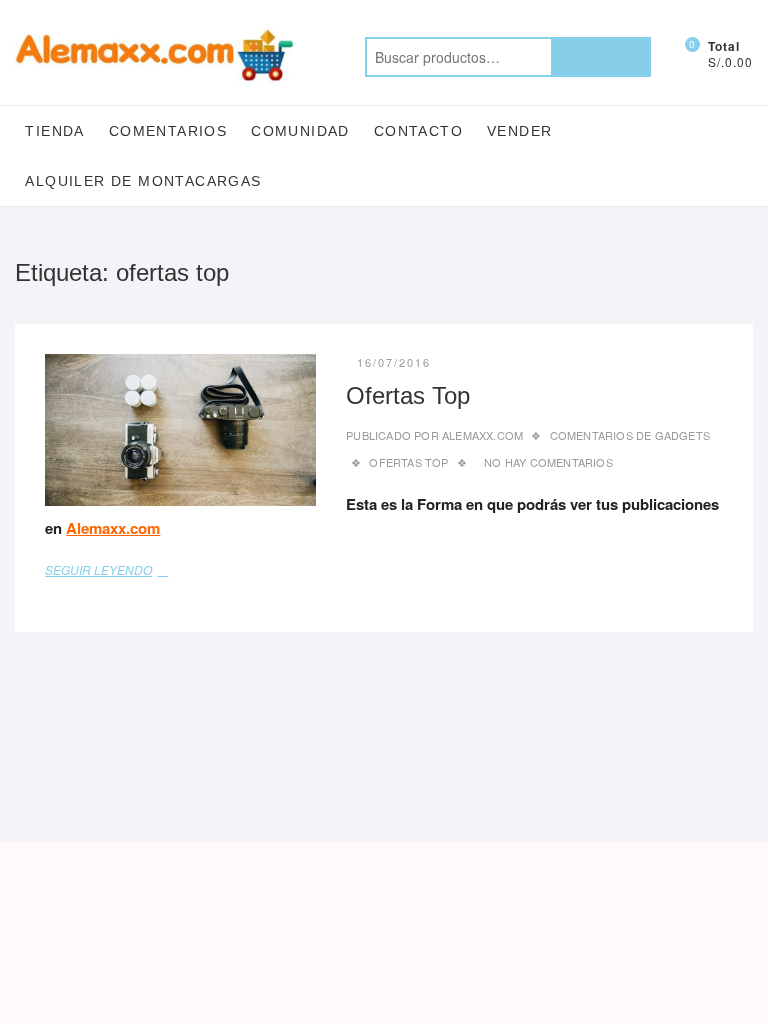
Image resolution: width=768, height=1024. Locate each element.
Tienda (54, 131)
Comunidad (300, 131)
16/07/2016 (394, 362)
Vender (519, 131)
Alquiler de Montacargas (143, 181)
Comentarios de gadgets (630, 435)
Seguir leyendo (120, 569)
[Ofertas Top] (180, 430)
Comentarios (168, 131)
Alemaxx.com (481, 435)
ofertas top (408, 462)
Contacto (418, 131)
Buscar (601, 57)
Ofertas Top (408, 395)
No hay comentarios (548, 462)
